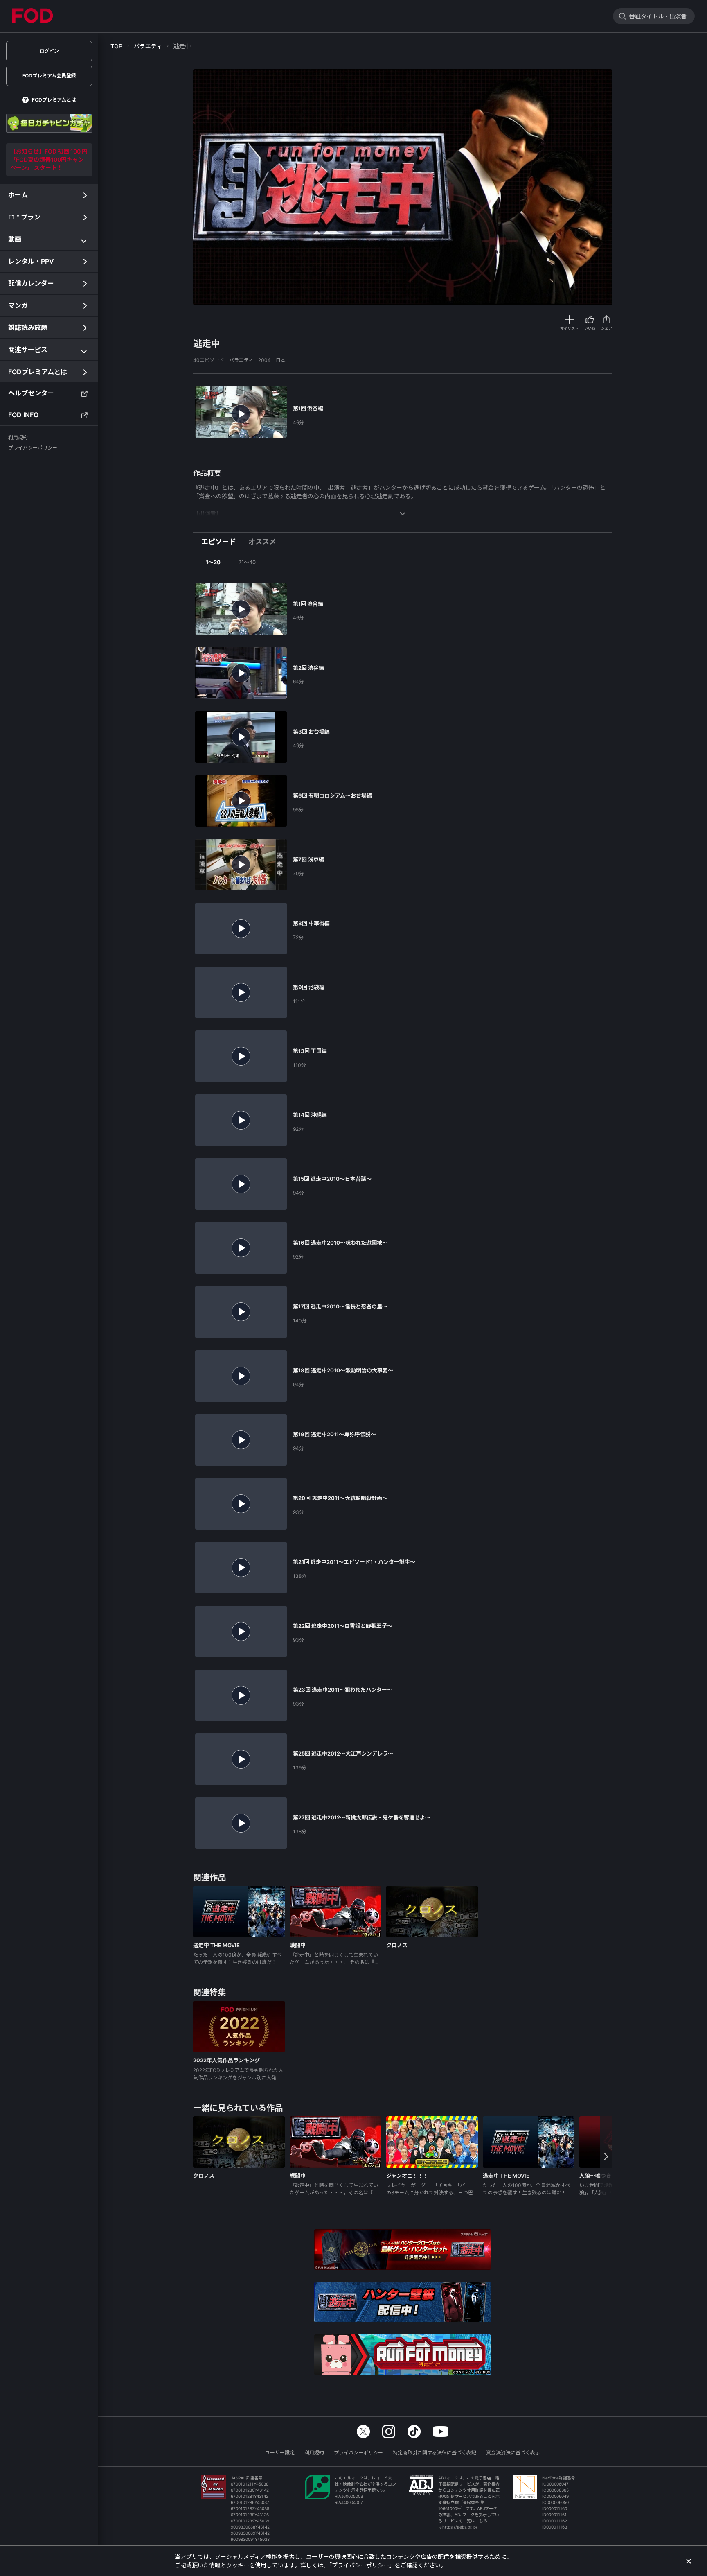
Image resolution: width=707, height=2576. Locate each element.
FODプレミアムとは (54, 100)
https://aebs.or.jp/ (460, 2527)
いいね (590, 328)
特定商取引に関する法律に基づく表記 (435, 2453)
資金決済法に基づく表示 (513, 2453)
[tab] (222, 542)
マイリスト (569, 328)
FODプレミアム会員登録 (49, 76)
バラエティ (148, 46)
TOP (116, 46)
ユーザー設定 (280, 2453)
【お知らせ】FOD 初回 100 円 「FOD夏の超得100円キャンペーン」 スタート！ (49, 159)
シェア (607, 328)
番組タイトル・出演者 (658, 16)
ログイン (49, 51)
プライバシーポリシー (358, 2453)
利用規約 (314, 2453)
